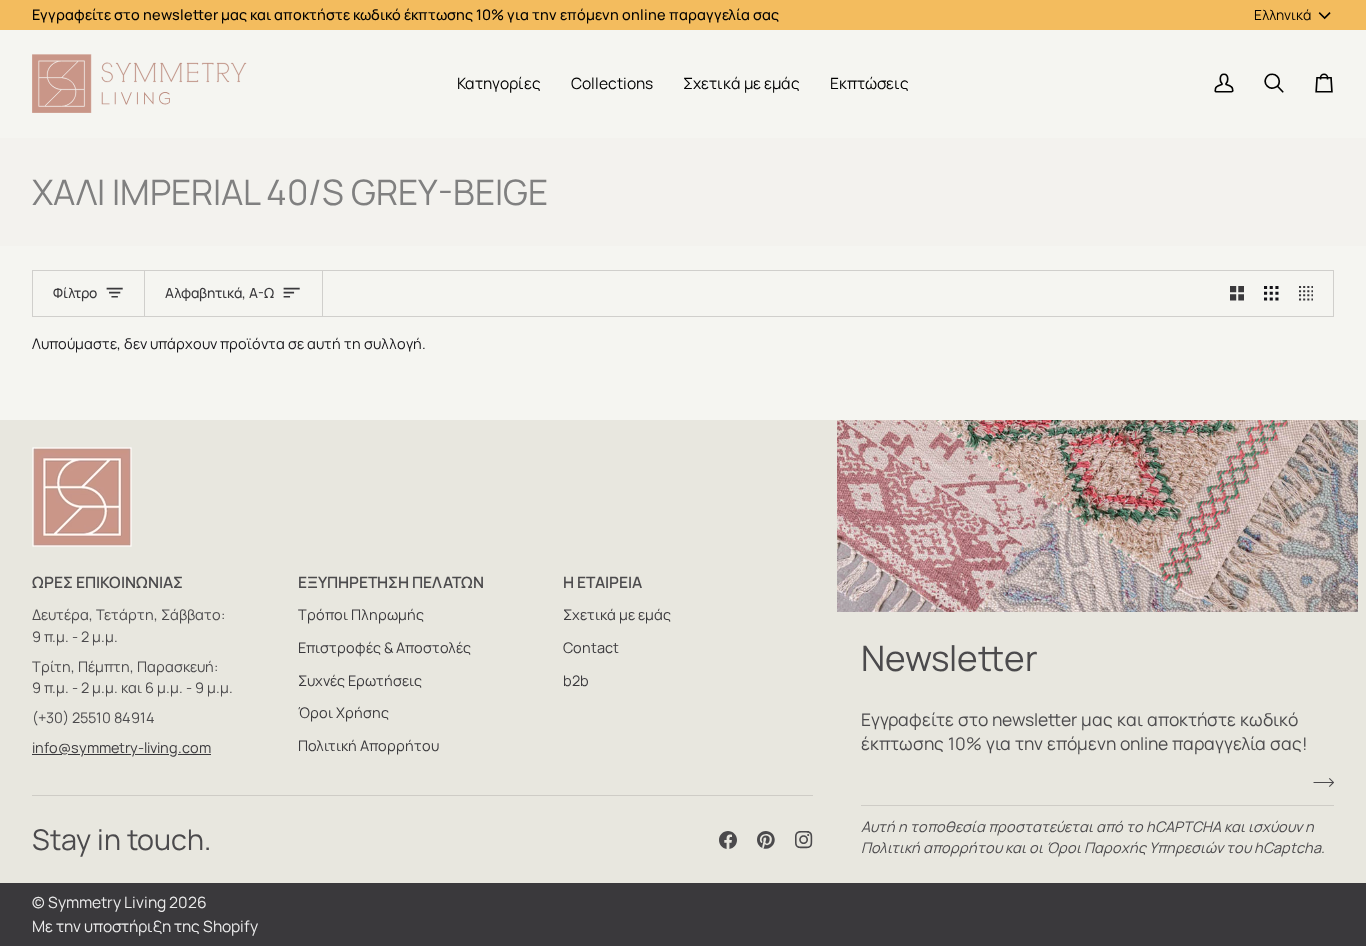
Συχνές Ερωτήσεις (360, 680)
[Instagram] (804, 840)
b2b (576, 680)
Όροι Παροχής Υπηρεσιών (1134, 847)
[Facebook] (728, 840)
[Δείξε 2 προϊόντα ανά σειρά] (1237, 294)
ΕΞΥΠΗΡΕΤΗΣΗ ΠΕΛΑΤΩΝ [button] (391, 582)
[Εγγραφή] (1317, 783)
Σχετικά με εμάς (617, 614)
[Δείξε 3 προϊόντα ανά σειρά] (1271, 294)
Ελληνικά (1282, 14)
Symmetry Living (107, 902)
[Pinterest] (766, 840)
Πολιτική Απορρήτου (368, 745)
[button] (499, 83)
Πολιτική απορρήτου (931, 847)
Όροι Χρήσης (343, 712)
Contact (591, 647)
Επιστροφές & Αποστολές (384, 647)
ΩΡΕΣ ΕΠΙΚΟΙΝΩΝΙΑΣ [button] (107, 582)
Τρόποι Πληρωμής (361, 614)
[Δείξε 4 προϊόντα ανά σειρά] (1311, 294)
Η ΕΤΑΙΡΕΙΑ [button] (602, 582)
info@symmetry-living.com (121, 747)
